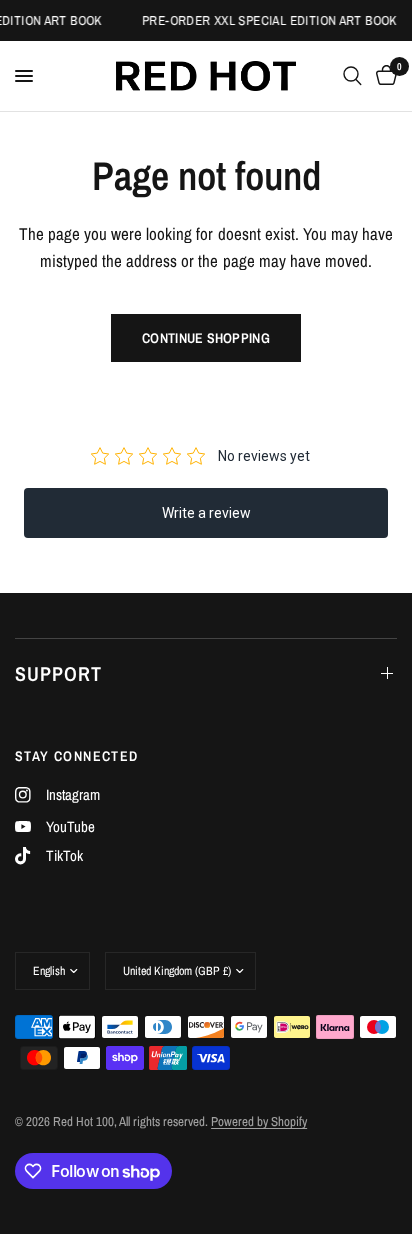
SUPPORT (58, 673)
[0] (383, 76)
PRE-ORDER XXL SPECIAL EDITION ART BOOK (268, 20)
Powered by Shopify (259, 1121)
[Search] (352, 76)
